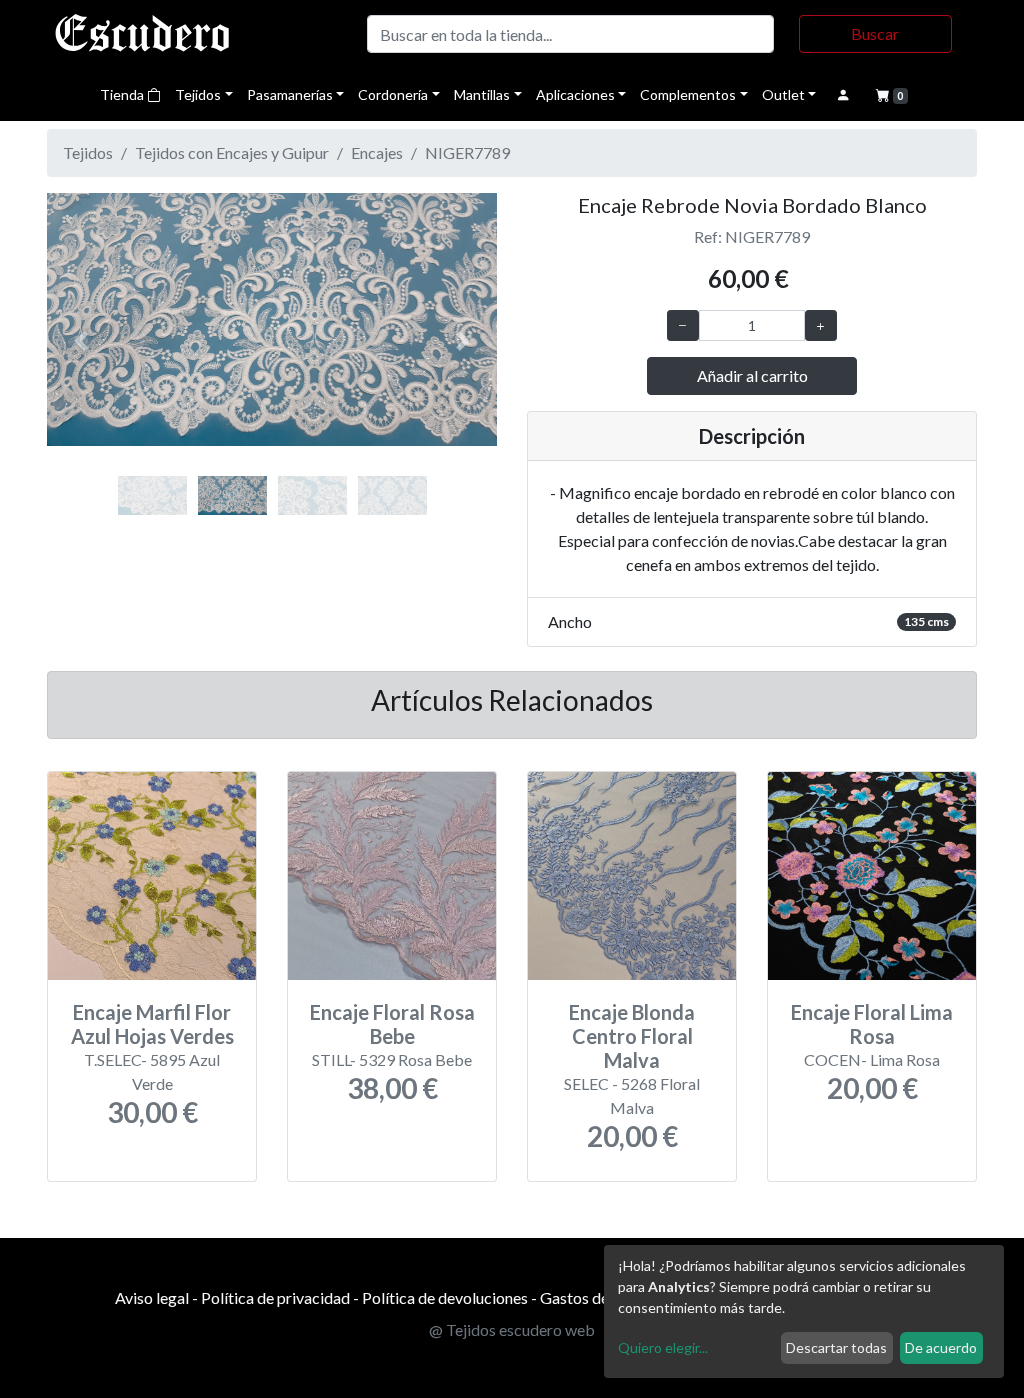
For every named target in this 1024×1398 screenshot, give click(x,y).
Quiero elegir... (663, 1347)
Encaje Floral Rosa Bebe (392, 1024)
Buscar (875, 33)
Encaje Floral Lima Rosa (872, 1024)
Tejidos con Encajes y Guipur (232, 152)
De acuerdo (941, 1347)
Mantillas (482, 94)
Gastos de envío (594, 1297)
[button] (81, 341)
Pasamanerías (290, 94)
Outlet (783, 94)
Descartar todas (836, 1347)
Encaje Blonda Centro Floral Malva (632, 1036)
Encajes (377, 152)
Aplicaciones (575, 94)
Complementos (688, 94)
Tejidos (198, 94)
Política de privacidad (275, 1297)
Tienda (123, 94)
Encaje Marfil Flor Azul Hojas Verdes (152, 1024)
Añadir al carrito (752, 375)
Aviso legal (152, 1297)
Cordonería (393, 94)
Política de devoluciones (445, 1297)
